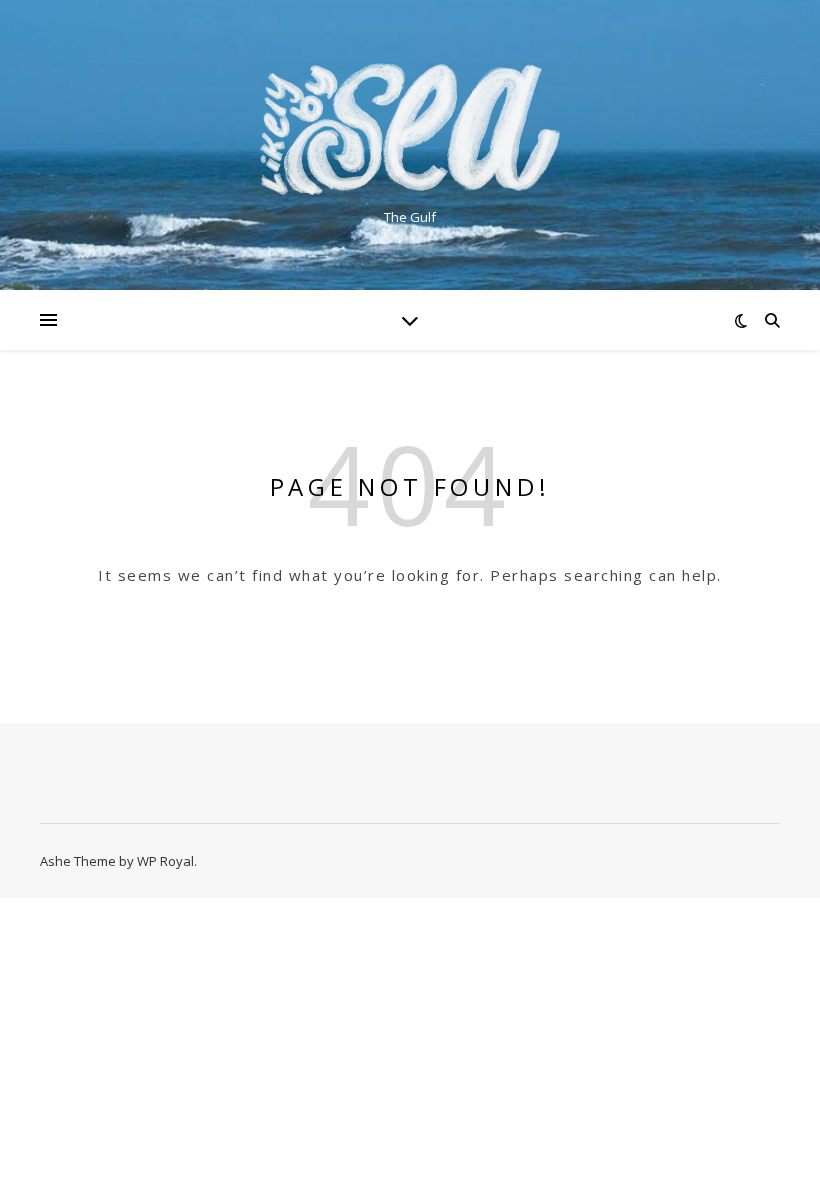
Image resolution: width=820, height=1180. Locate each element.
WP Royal (165, 861)
